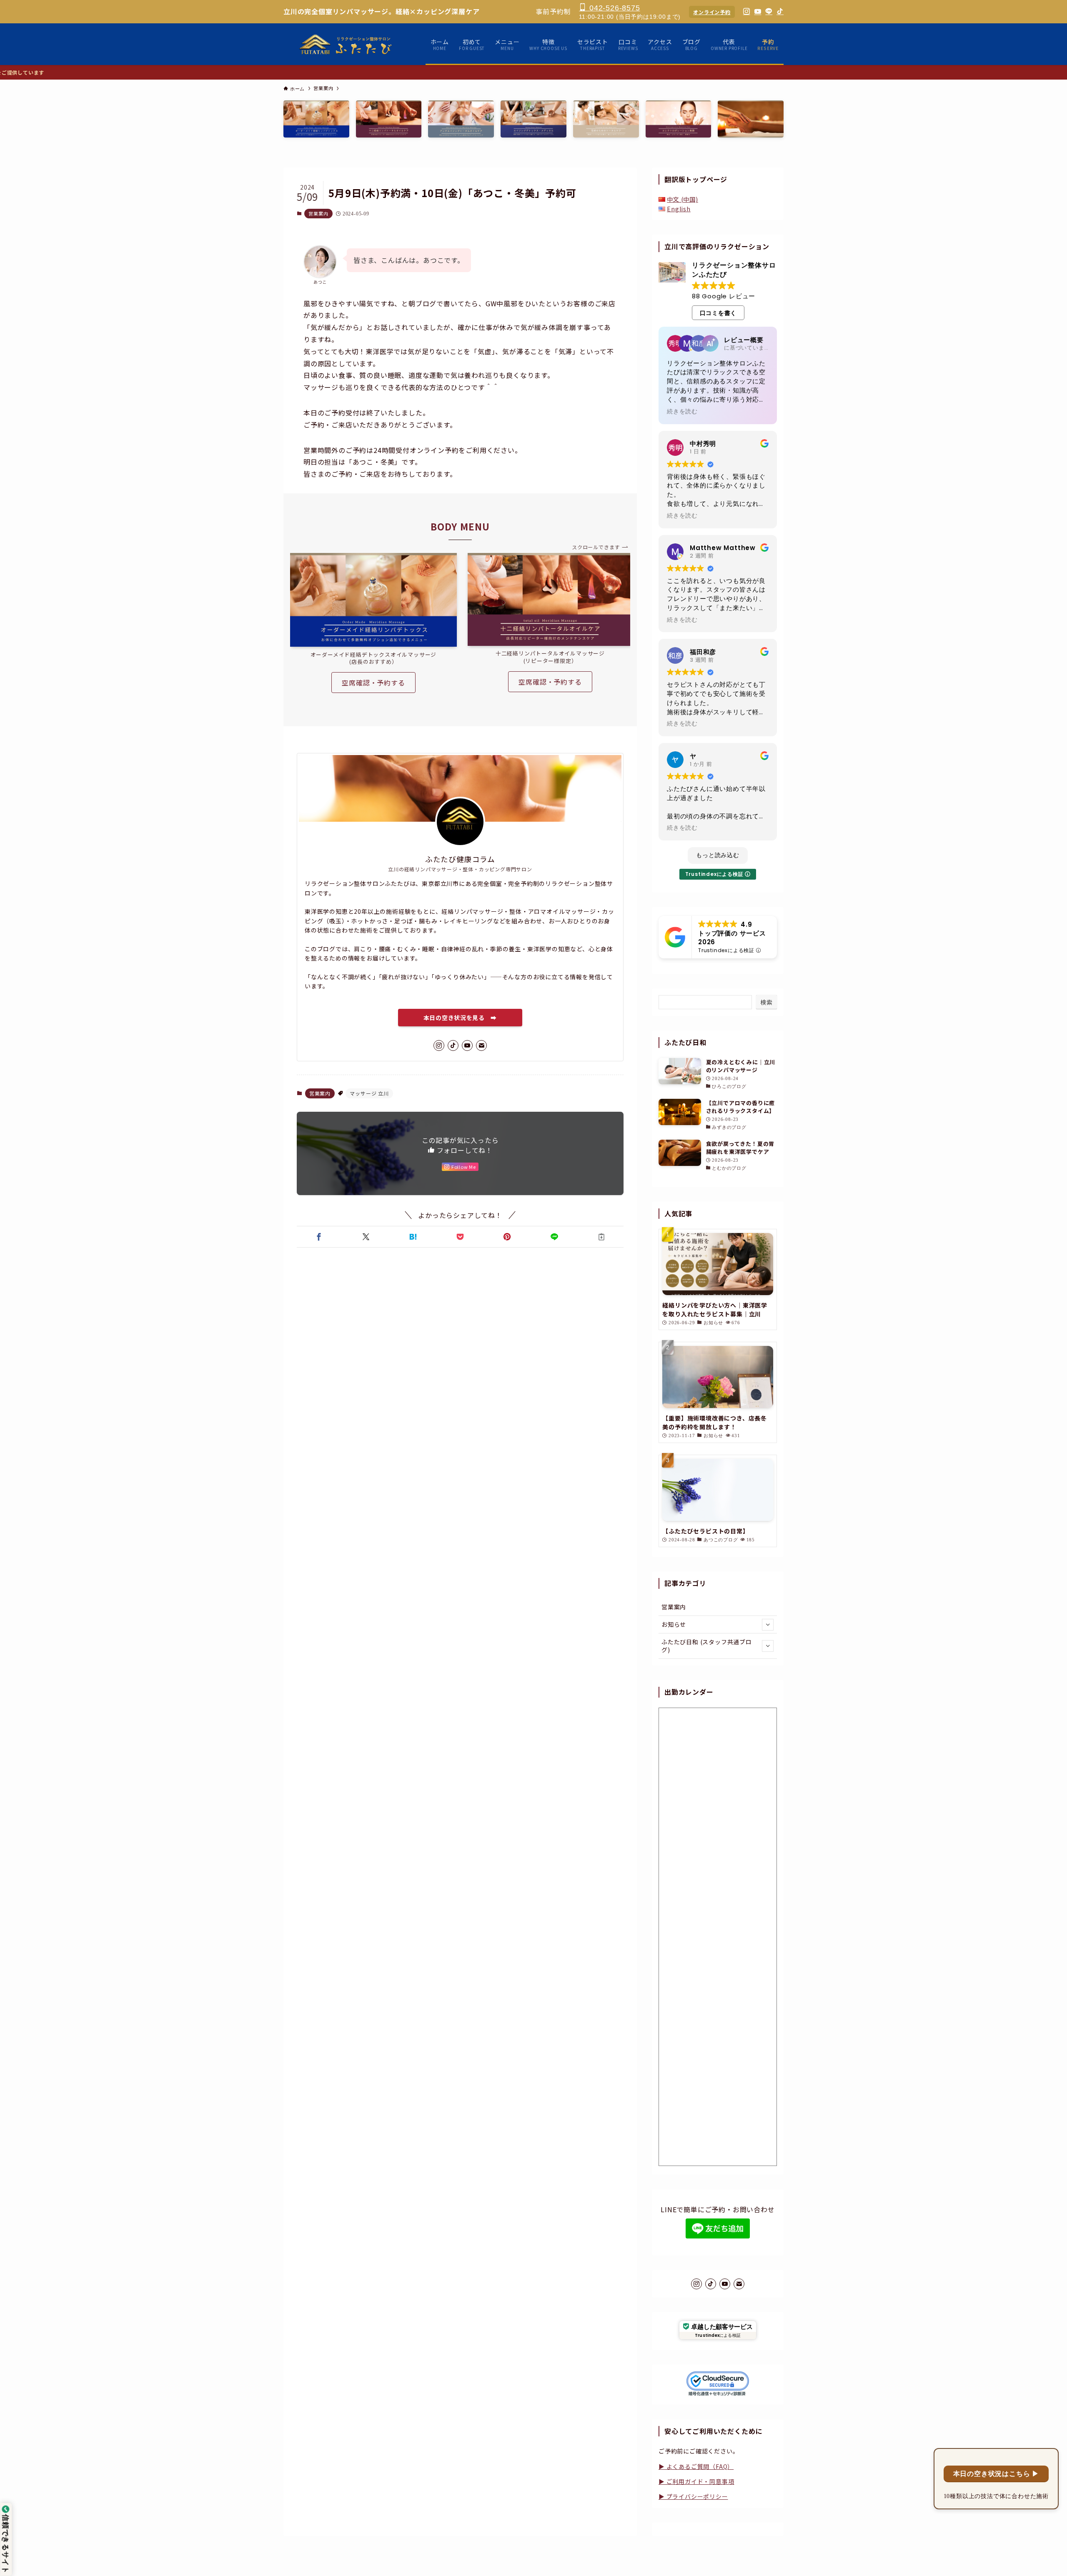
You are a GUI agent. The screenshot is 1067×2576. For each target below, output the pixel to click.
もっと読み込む (718, 855)
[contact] (481, 1045)
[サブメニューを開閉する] (768, 1625)
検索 (766, 1002)
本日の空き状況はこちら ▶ (996, 2474)
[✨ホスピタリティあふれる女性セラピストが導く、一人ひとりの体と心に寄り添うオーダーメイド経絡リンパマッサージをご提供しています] (533, 72)
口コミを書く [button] (718, 313)
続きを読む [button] (682, 412)
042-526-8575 (613, 8)
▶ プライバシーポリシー (693, 2496)
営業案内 (318, 213)
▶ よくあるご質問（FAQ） (696, 2466)
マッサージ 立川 (369, 1093)
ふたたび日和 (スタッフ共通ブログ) (707, 1646)
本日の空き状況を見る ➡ (460, 1018)
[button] (319, 1237)
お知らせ (674, 1624)
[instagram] (439, 1045)
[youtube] (467, 1045)
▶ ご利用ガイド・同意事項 (696, 2481)
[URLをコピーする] (602, 1237)
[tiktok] (453, 1045)
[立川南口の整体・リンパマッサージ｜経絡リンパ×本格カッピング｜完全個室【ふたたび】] (346, 44)
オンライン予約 (712, 12)
